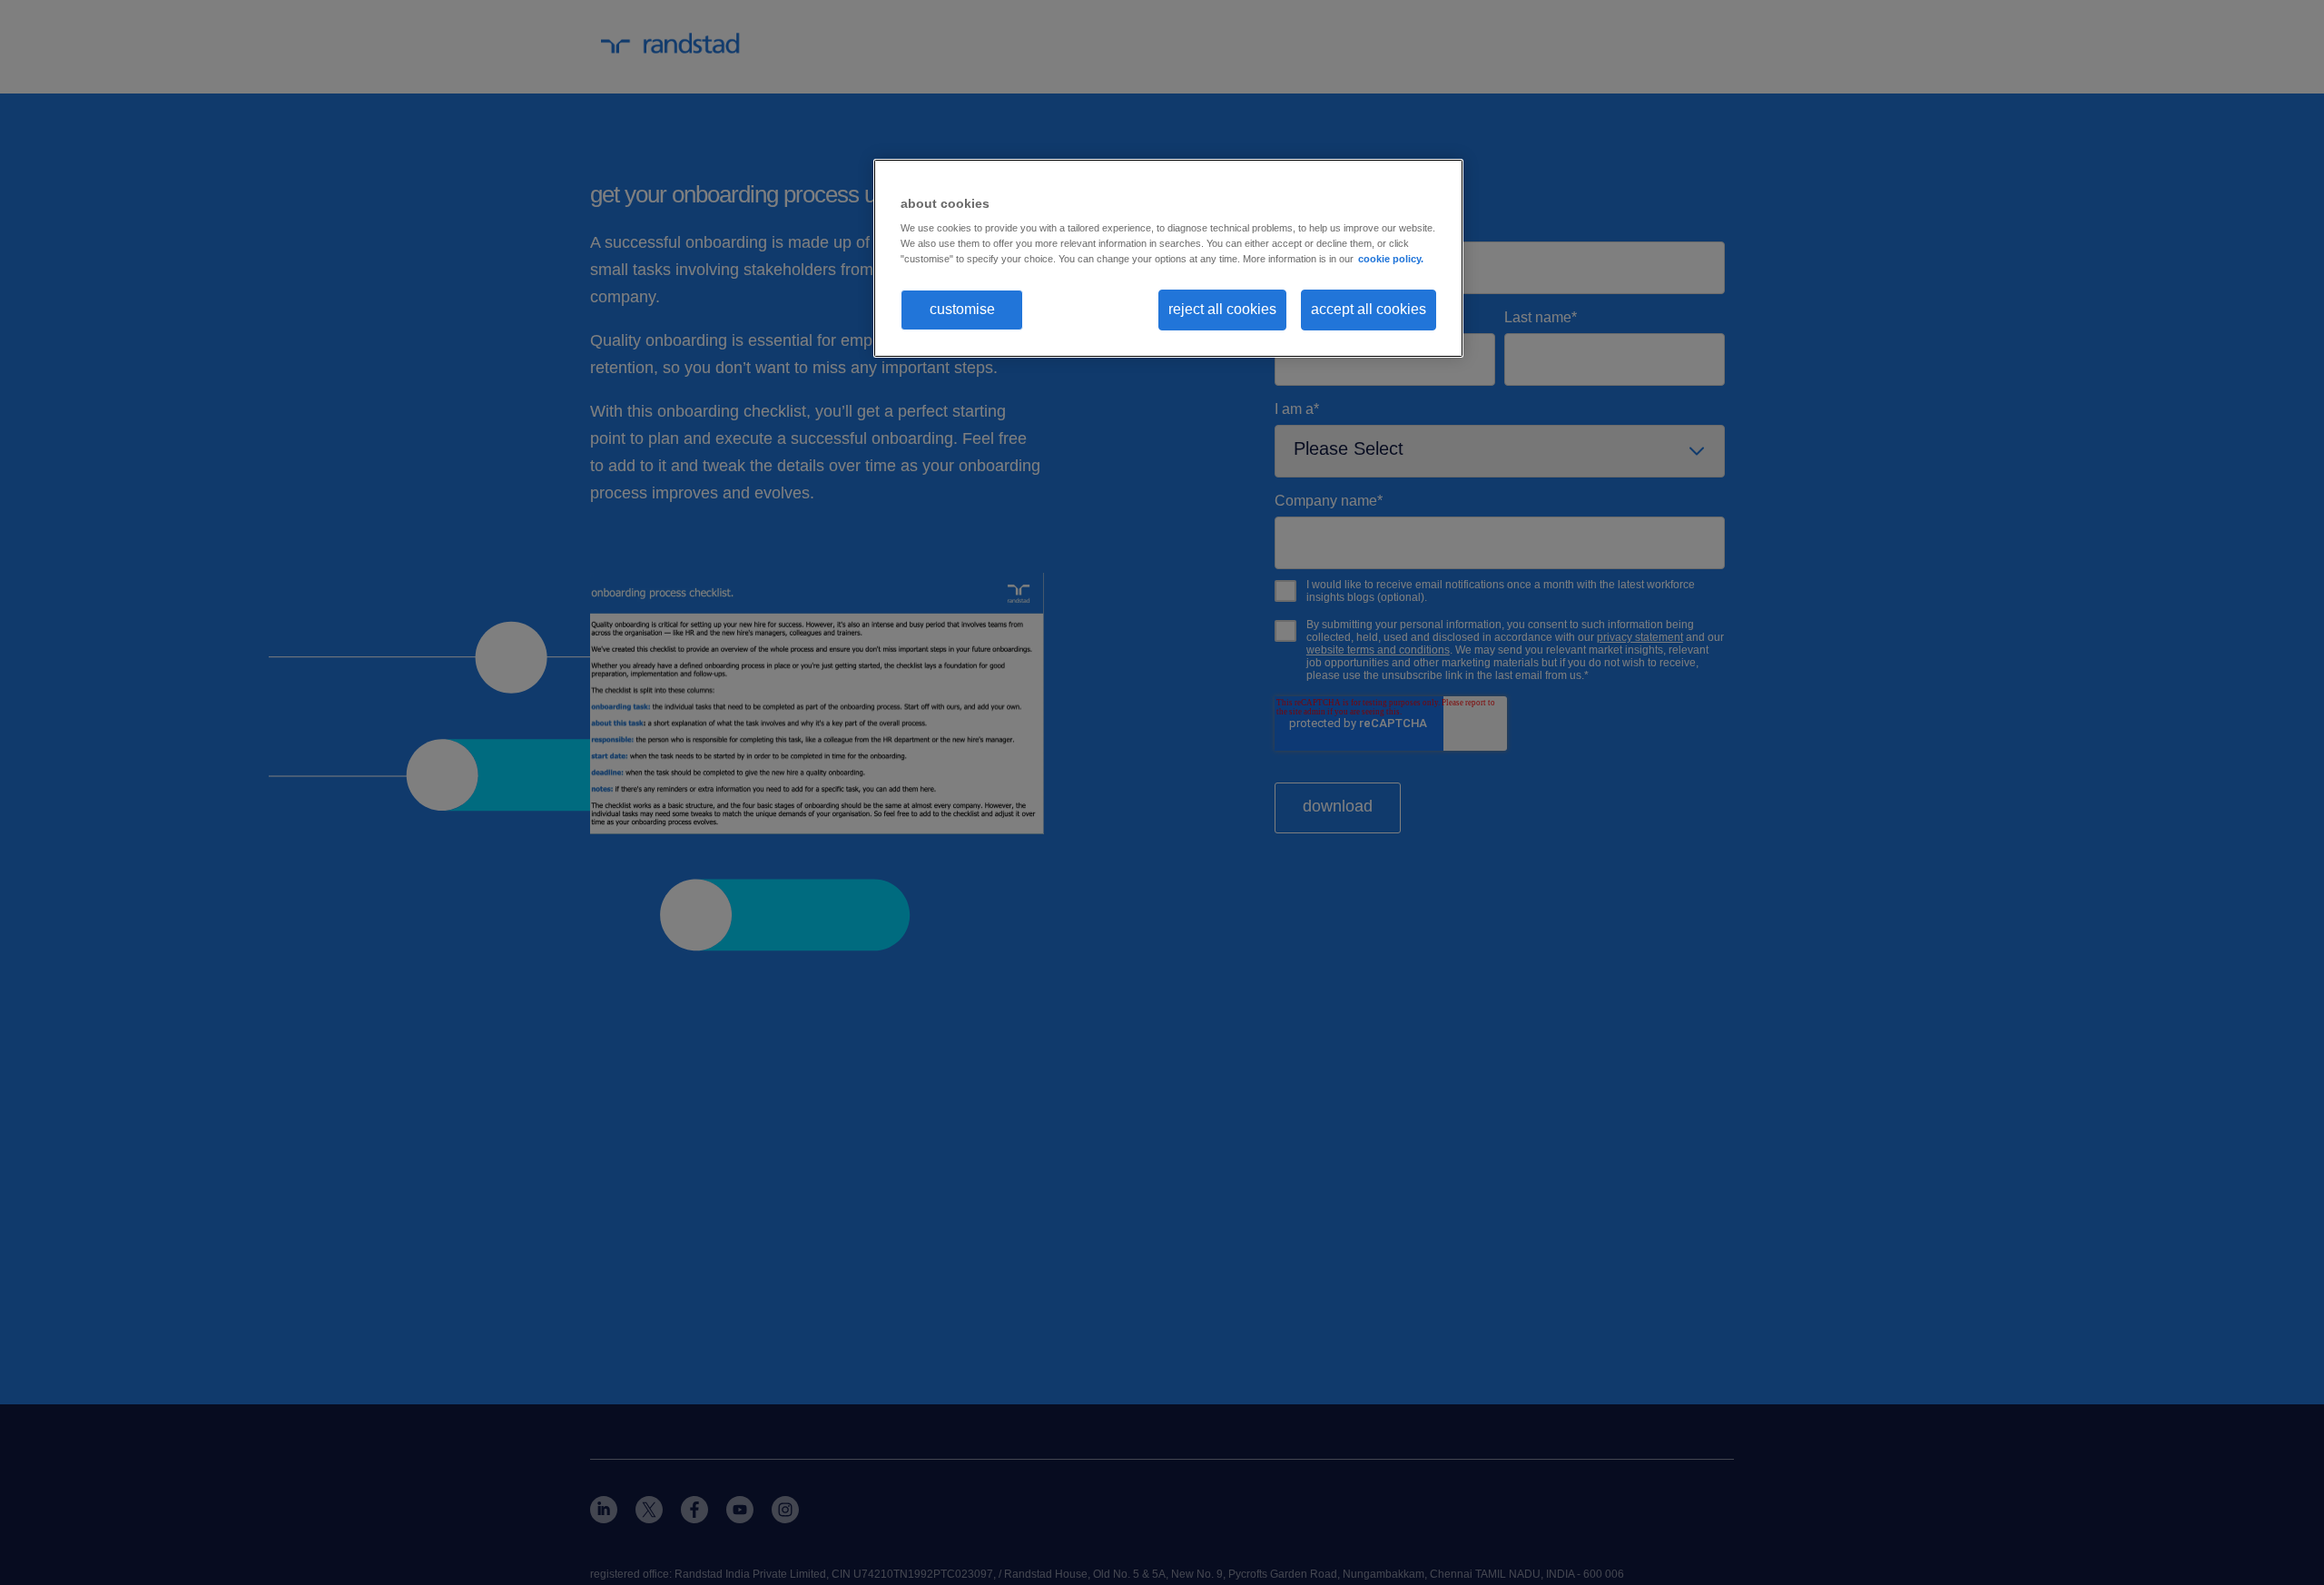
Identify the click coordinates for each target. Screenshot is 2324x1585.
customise (962, 309)
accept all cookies (1369, 309)
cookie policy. (1391, 259)
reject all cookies (1222, 309)
